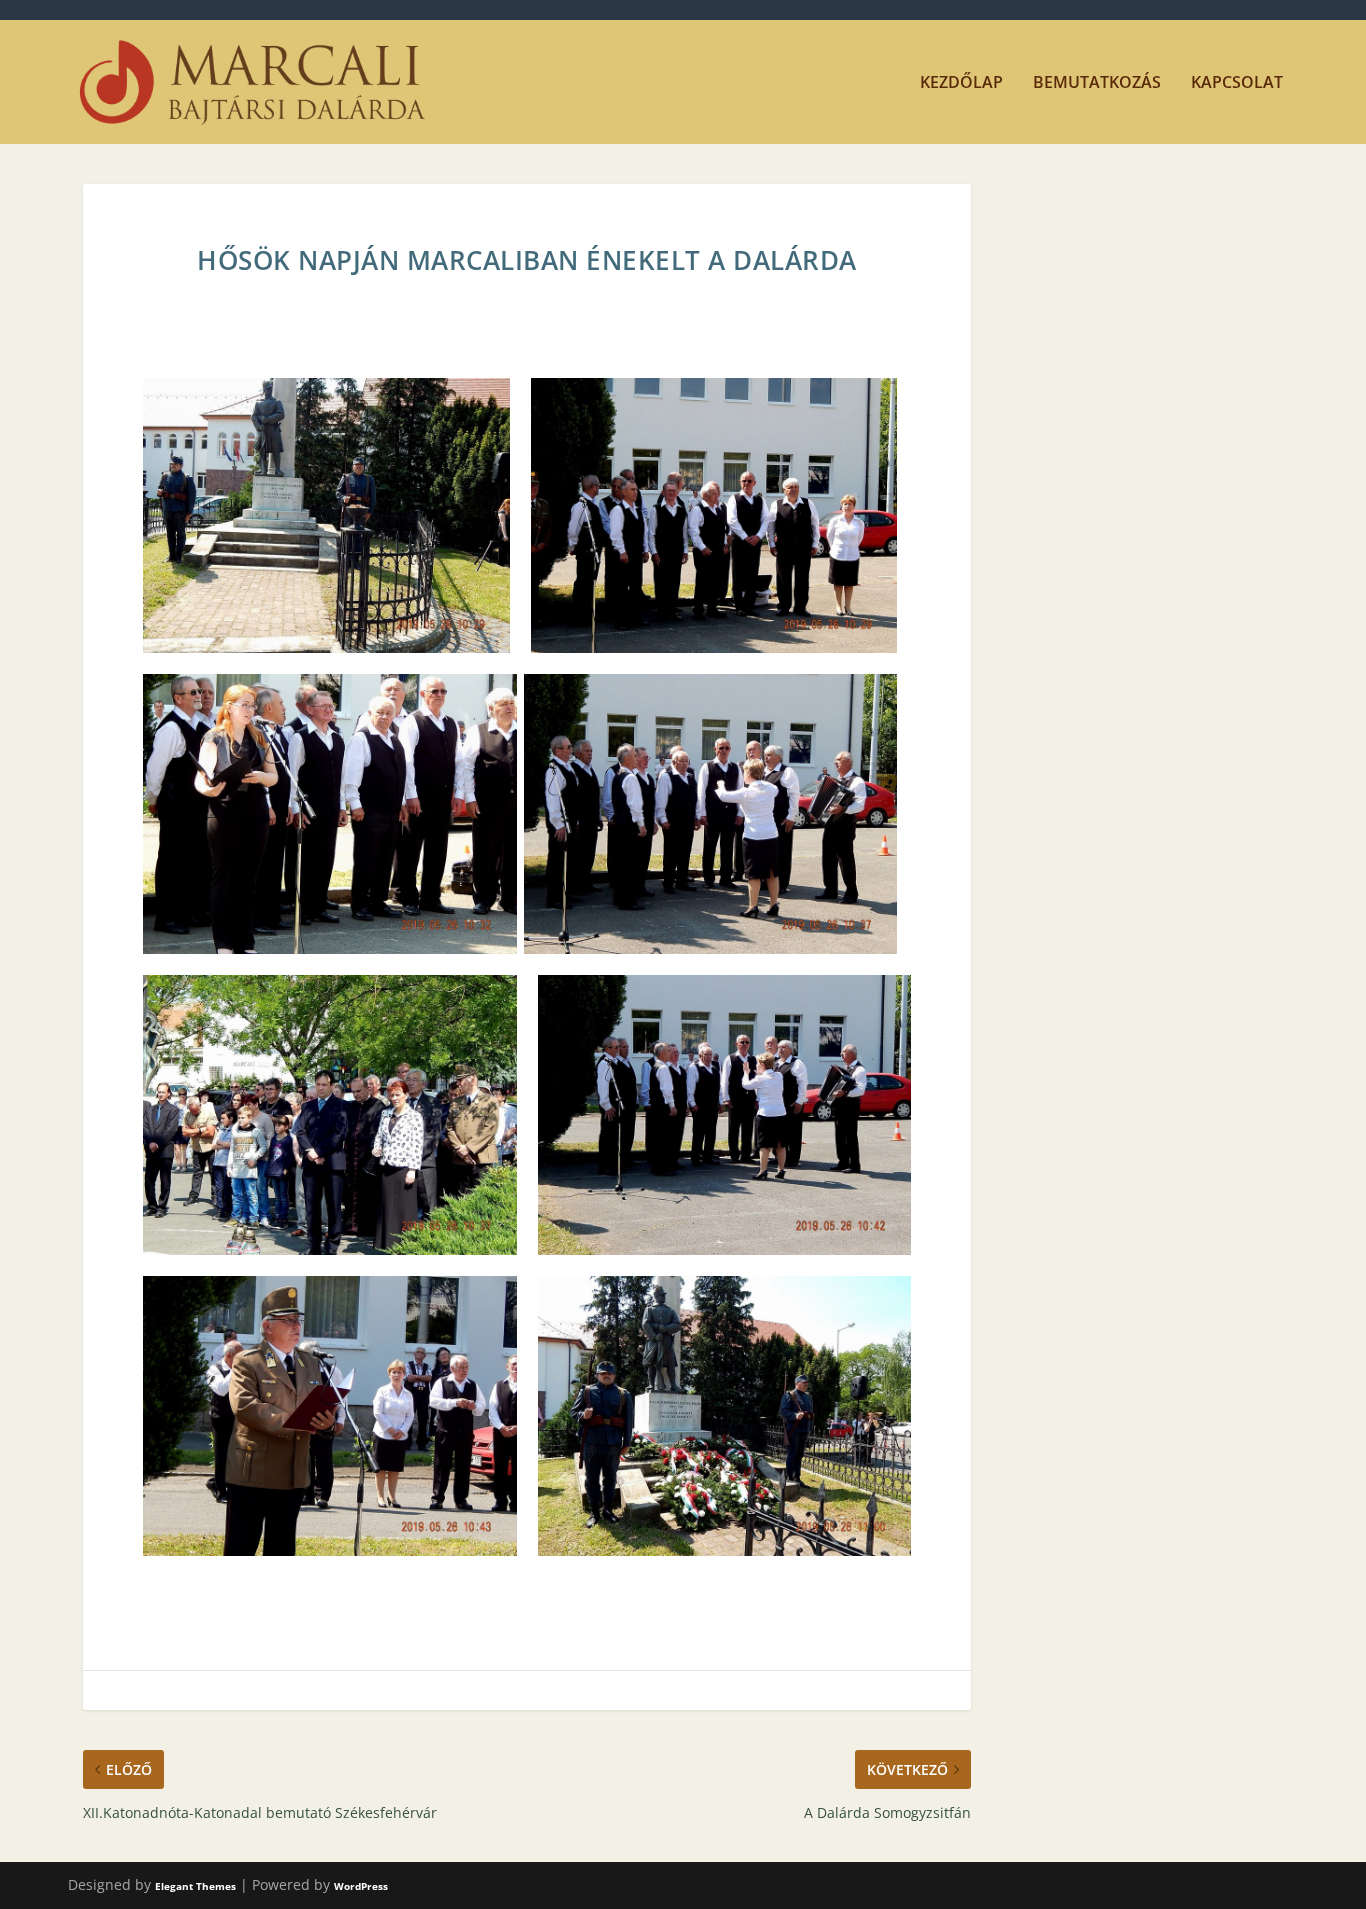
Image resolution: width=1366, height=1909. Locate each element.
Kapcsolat (1237, 83)
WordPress (361, 1886)
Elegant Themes (195, 1886)
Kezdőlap (961, 83)
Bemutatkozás (1097, 83)
